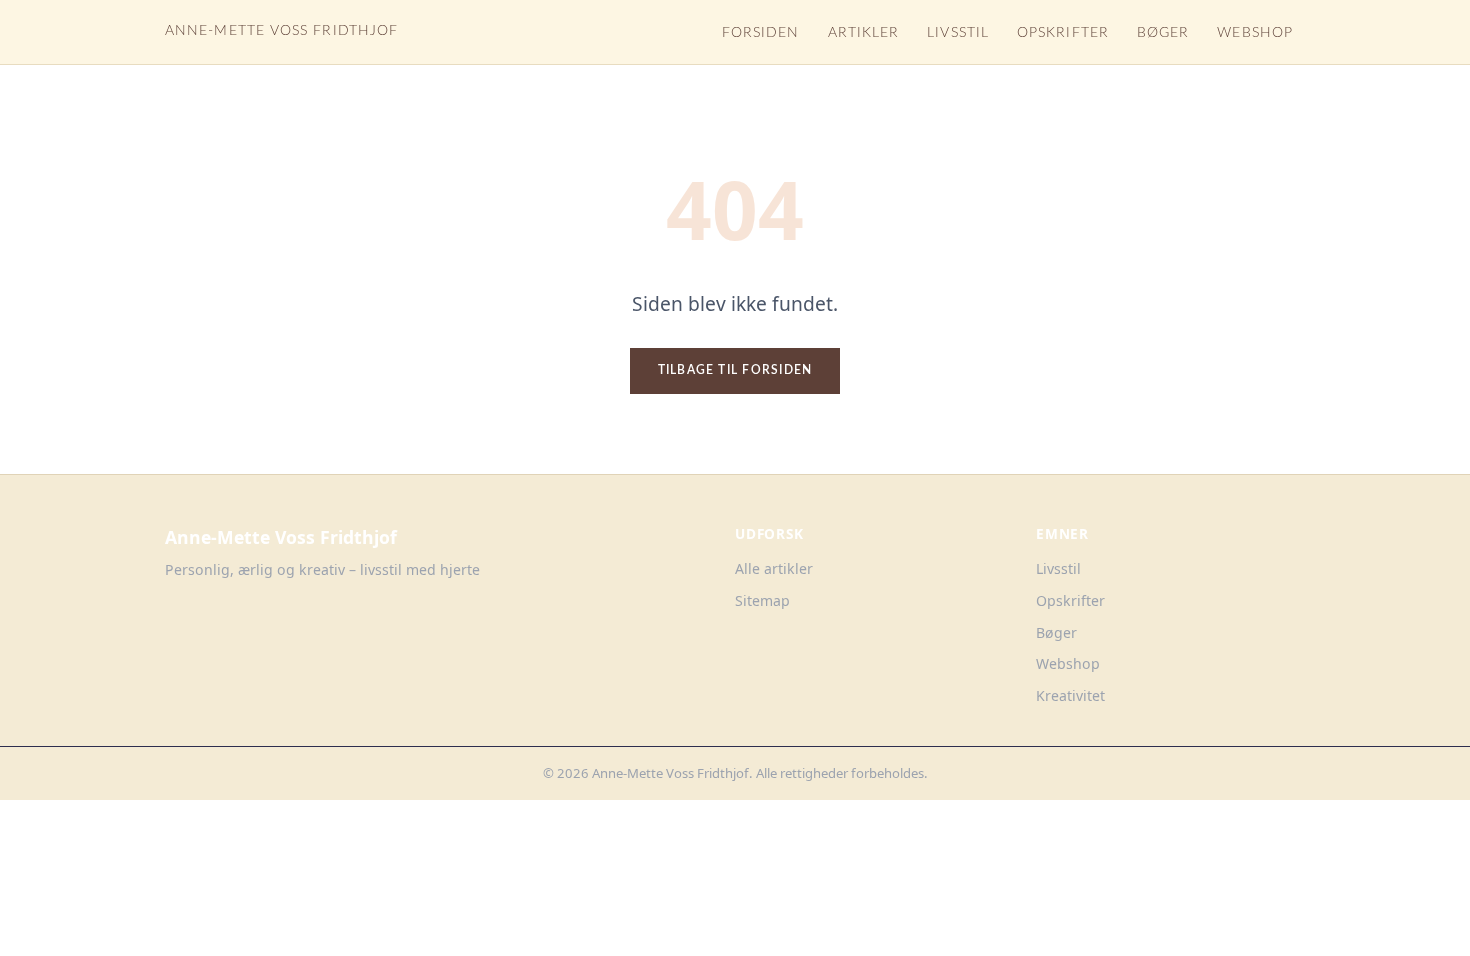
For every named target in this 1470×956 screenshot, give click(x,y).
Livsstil (958, 33)
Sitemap (762, 600)
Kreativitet (1070, 695)
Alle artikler (774, 568)
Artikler (864, 33)
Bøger (1163, 33)
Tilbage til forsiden (735, 370)
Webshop (1255, 33)
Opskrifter (1063, 33)
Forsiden (761, 33)
